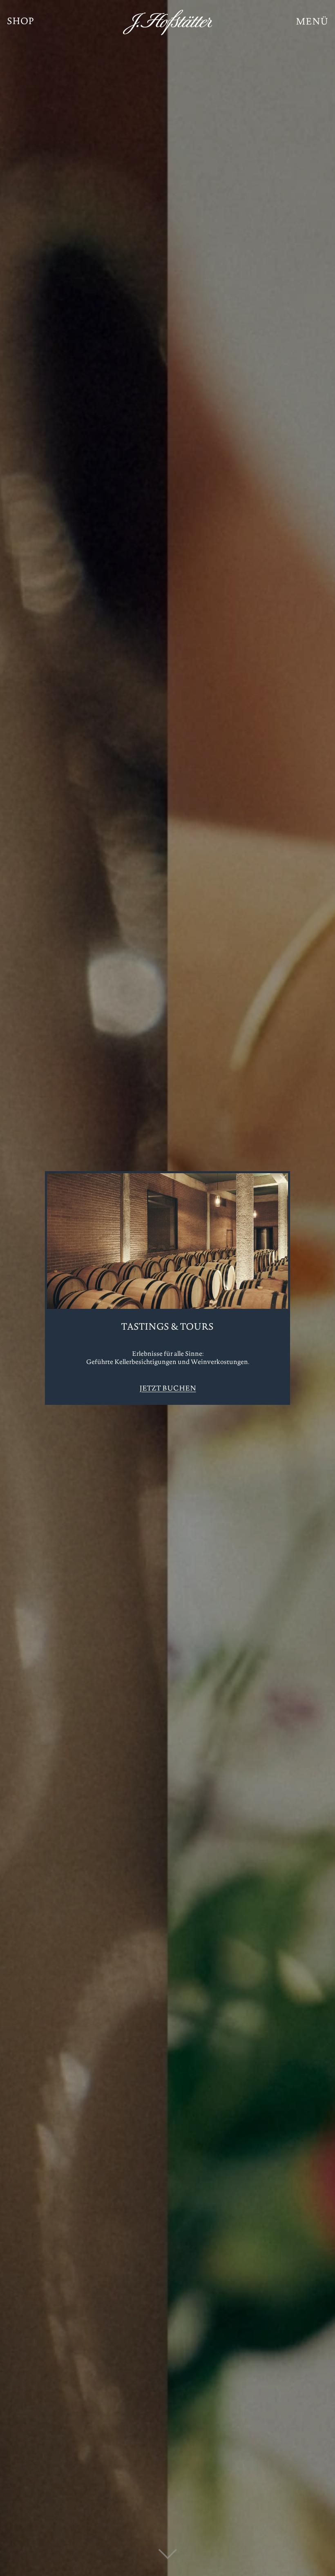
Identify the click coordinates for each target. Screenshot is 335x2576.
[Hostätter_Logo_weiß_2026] (168, 22)
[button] (312, 22)
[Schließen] (283, 1178)
